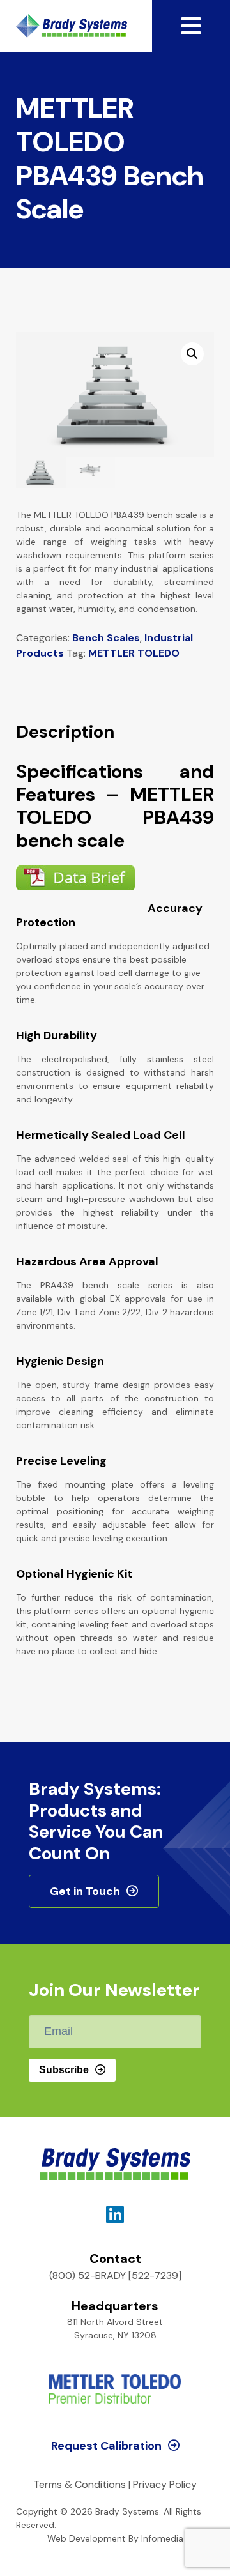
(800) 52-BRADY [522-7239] (115, 2275)
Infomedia (162, 2538)
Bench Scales (106, 638)
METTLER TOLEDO (134, 653)
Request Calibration (106, 2446)
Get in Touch (85, 1891)
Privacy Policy (165, 2484)
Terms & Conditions (80, 2484)
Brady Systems (72, 26)
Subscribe (64, 2070)
